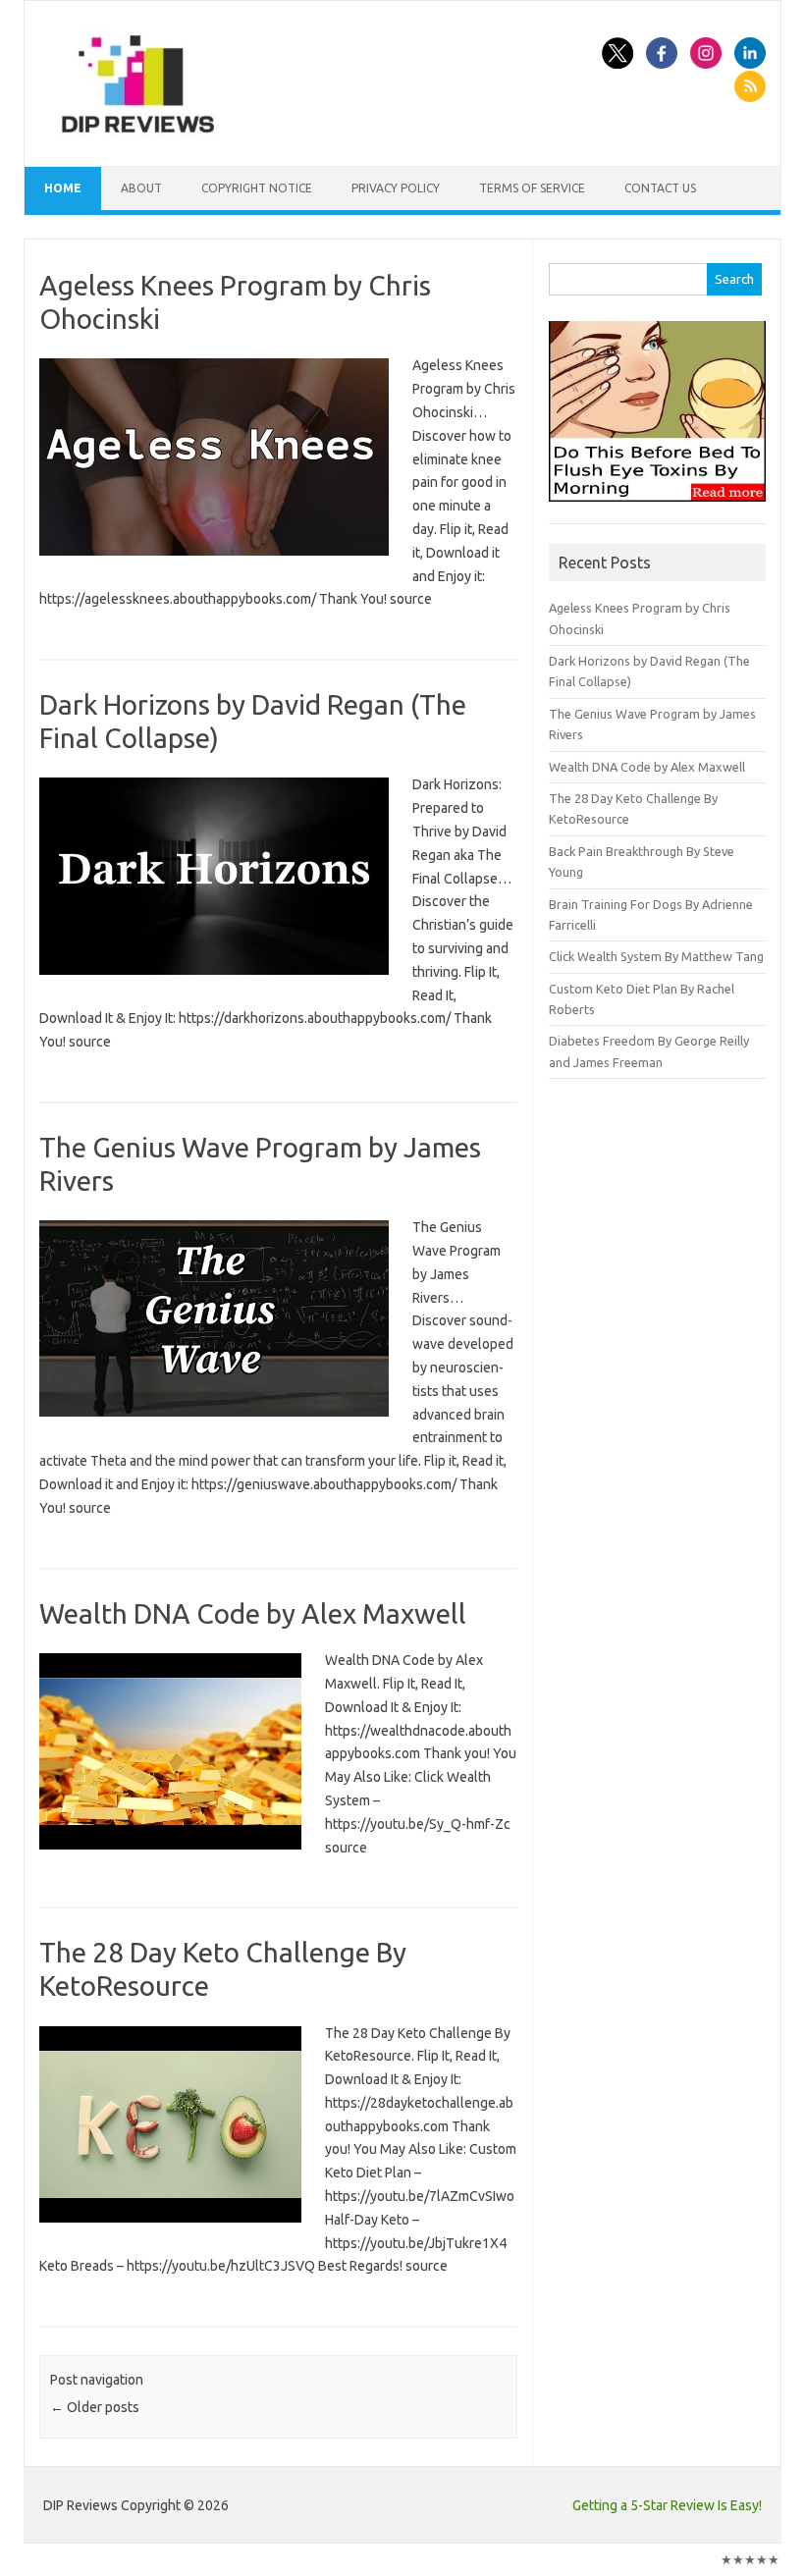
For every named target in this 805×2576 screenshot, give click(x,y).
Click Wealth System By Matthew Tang (656, 956)
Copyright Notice (257, 188)
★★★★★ (750, 2559)
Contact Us (660, 188)
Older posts (95, 2407)
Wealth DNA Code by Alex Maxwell (253, 1613)
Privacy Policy (396, 188)
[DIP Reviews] (136, 133)
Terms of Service (532, 188)
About (141, 188)
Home (63, 188)
